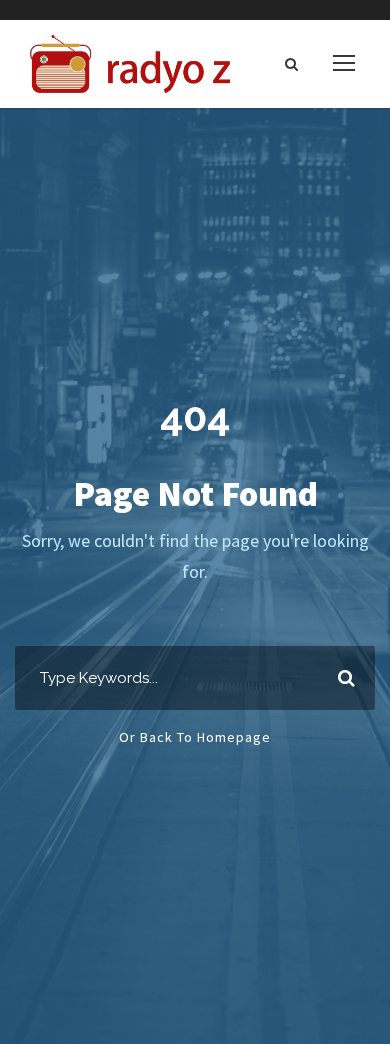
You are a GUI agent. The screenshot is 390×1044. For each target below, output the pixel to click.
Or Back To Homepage (195, 737)
